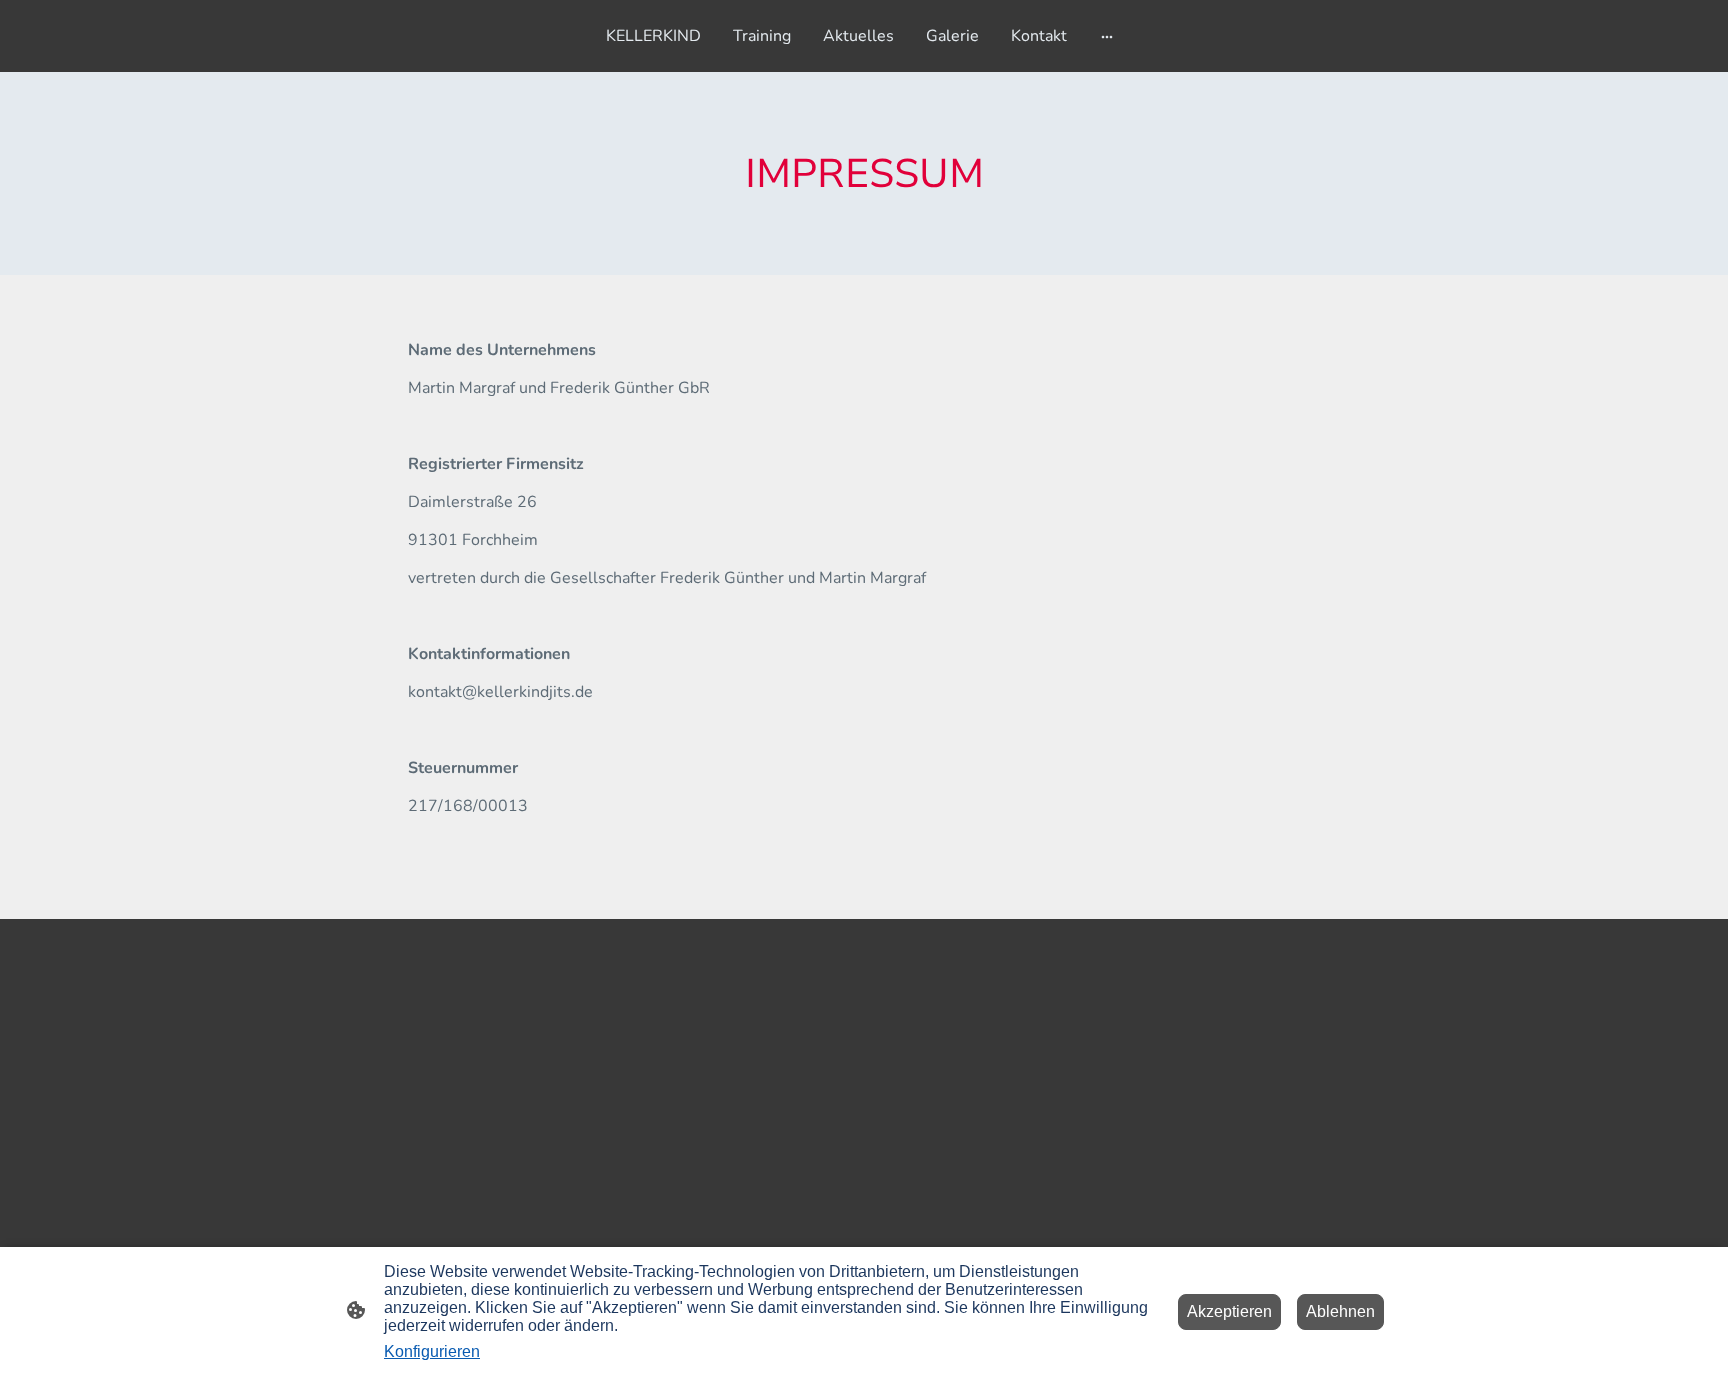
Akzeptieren (1229, 1311)
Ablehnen (1340, 1311)
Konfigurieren (432, 1351)
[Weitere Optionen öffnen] (1107, 36)
